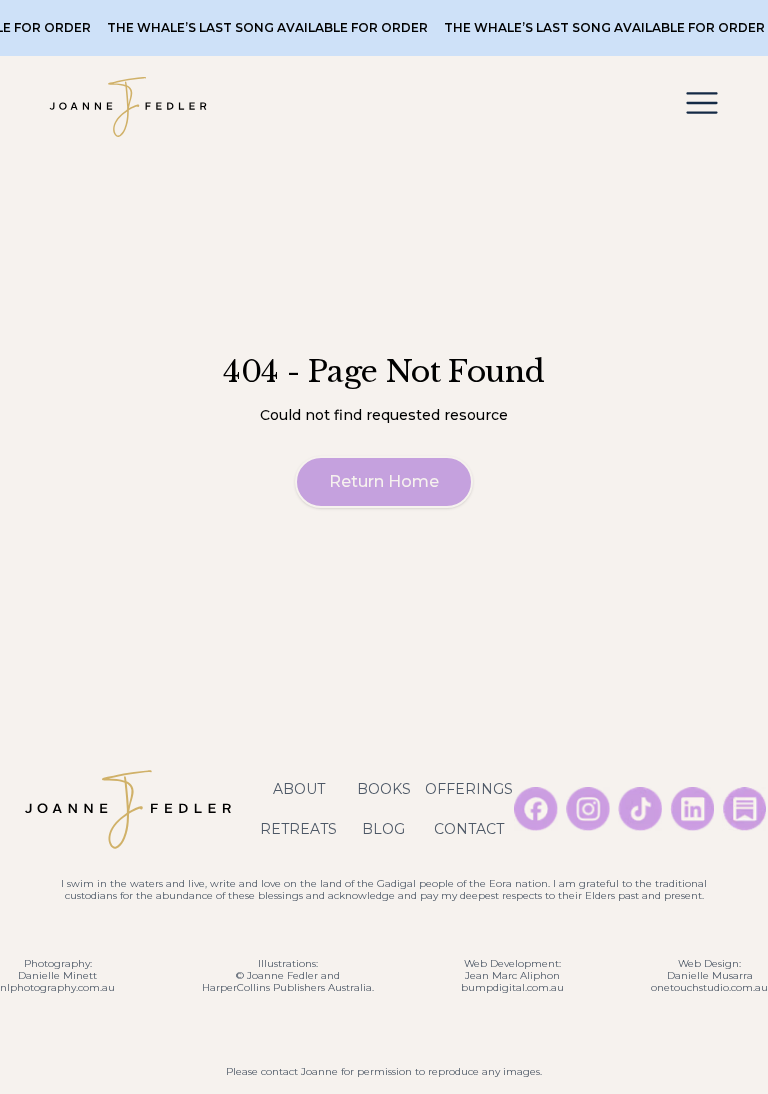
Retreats (298, 829)
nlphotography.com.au (57, 988)
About (299, 789)
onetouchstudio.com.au (709, 988)
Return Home (384, 481)
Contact (469, 829)
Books (384, 789)
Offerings (469, 789)
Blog (383, 829)
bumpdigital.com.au (512, 988)
